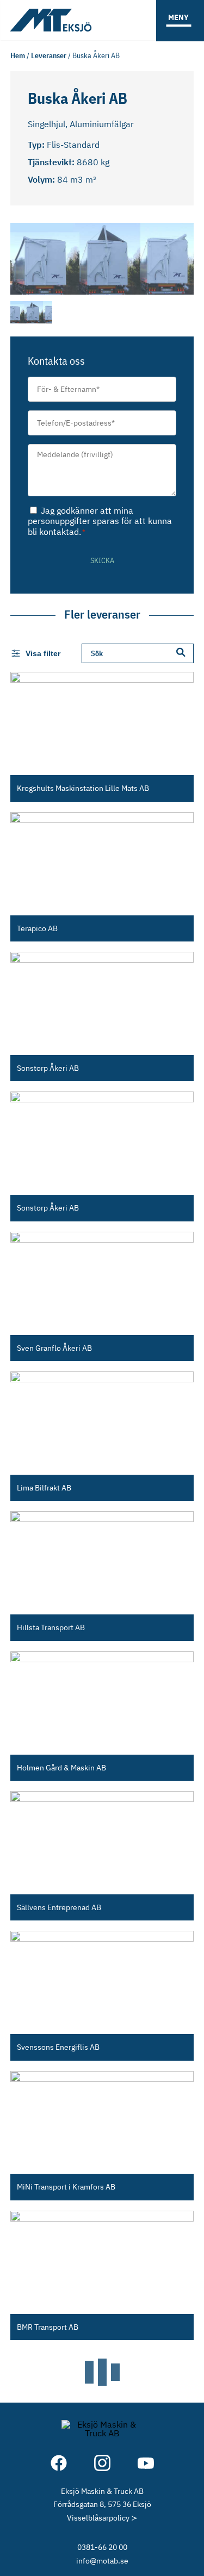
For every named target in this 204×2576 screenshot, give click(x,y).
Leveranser (49, 55)
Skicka (102, 560)
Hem (18, 55)
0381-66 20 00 (102, 2547)
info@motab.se (102, 2561)
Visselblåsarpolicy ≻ (102, 2518)
